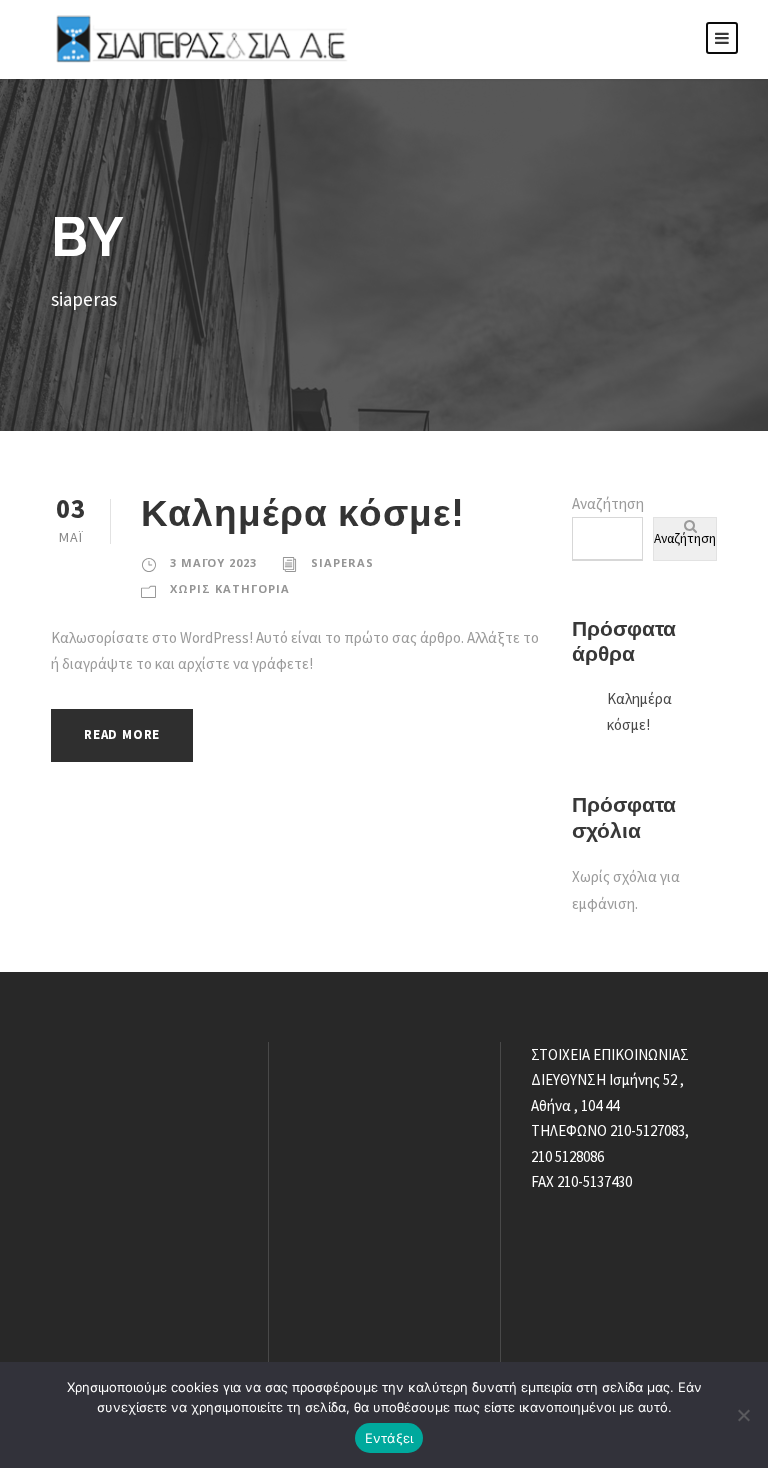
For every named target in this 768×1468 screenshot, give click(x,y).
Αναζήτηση (608, 503)
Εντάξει (389, 1438)
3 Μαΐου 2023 (213, 562)
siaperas (342, 562)
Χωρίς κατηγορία (230, 588)
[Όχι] (743, 1415)
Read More (122, 734)
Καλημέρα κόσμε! (302, 513)
